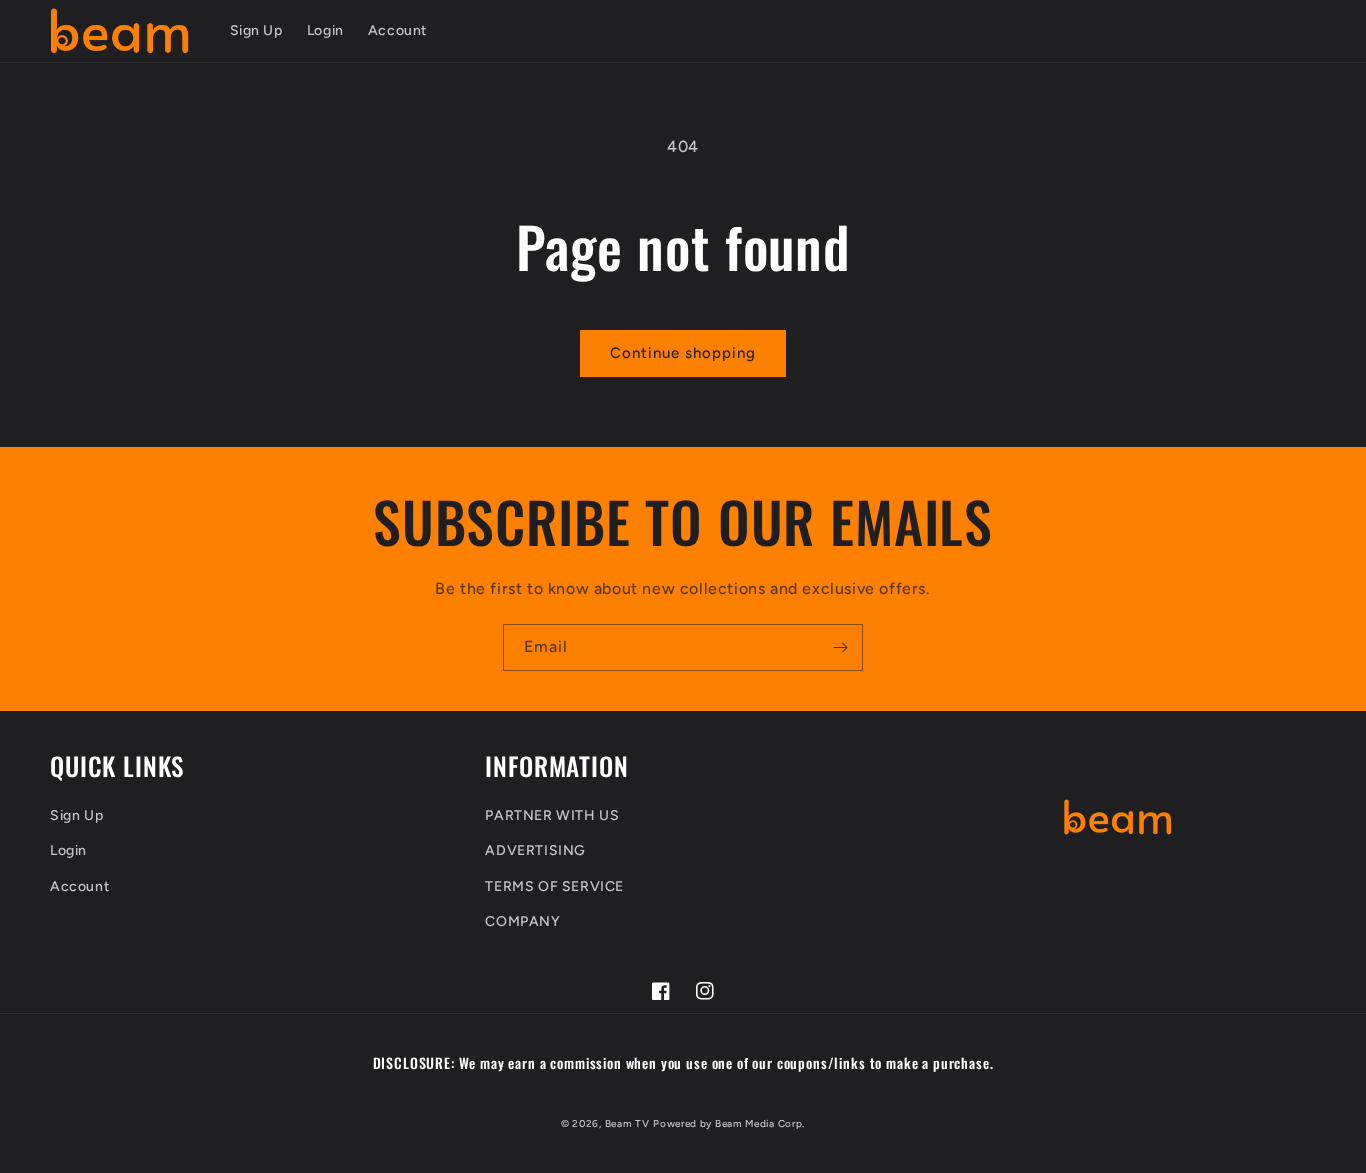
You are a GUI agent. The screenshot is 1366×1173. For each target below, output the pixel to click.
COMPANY (522, 921)
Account (79, 886)
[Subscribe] (840, 647)
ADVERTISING (535, 850)
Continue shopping (683, 353)
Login (68, 850)
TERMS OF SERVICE (554, 886)
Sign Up (76, 815)
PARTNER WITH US (552, 815)
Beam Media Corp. (760, 1123)
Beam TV (627, 1123)
